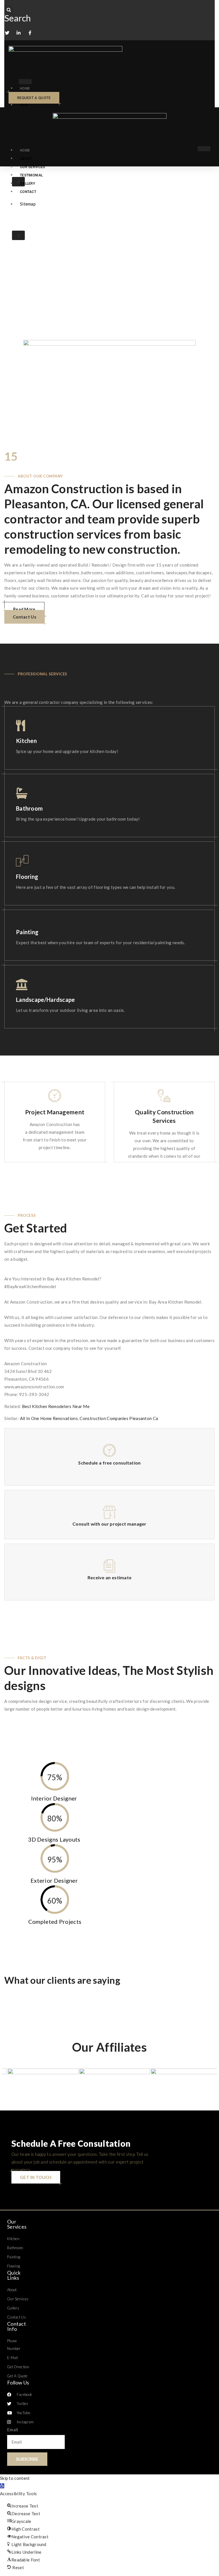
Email (13, 2430)
